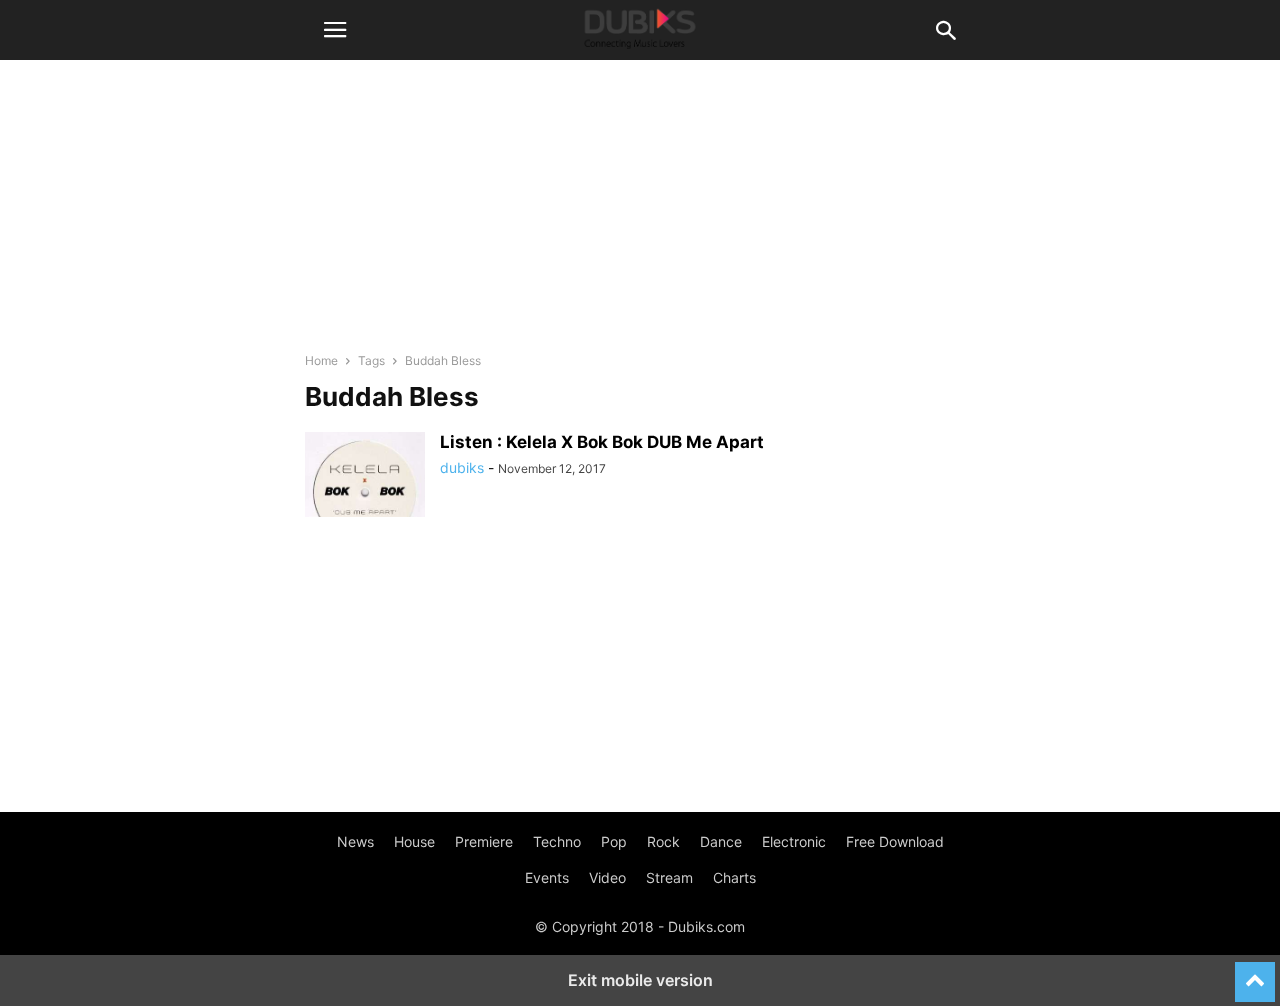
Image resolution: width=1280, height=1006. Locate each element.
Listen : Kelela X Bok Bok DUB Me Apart (602, 442)
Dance (721, 841)
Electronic (794, 841)
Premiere (484, 841)
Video (607, 877)
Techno (557, 841)
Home (321, 360)
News (355, 841)
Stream (669, 877)
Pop (614, 841)
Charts (734, 877)
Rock (663, 841)
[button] (335, 30)
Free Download (895, 841)
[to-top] (1255, 973)
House (414, 841)
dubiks (462, 467)
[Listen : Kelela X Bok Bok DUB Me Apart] (365, 477)
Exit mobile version (640, 980)
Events (547, 877)
